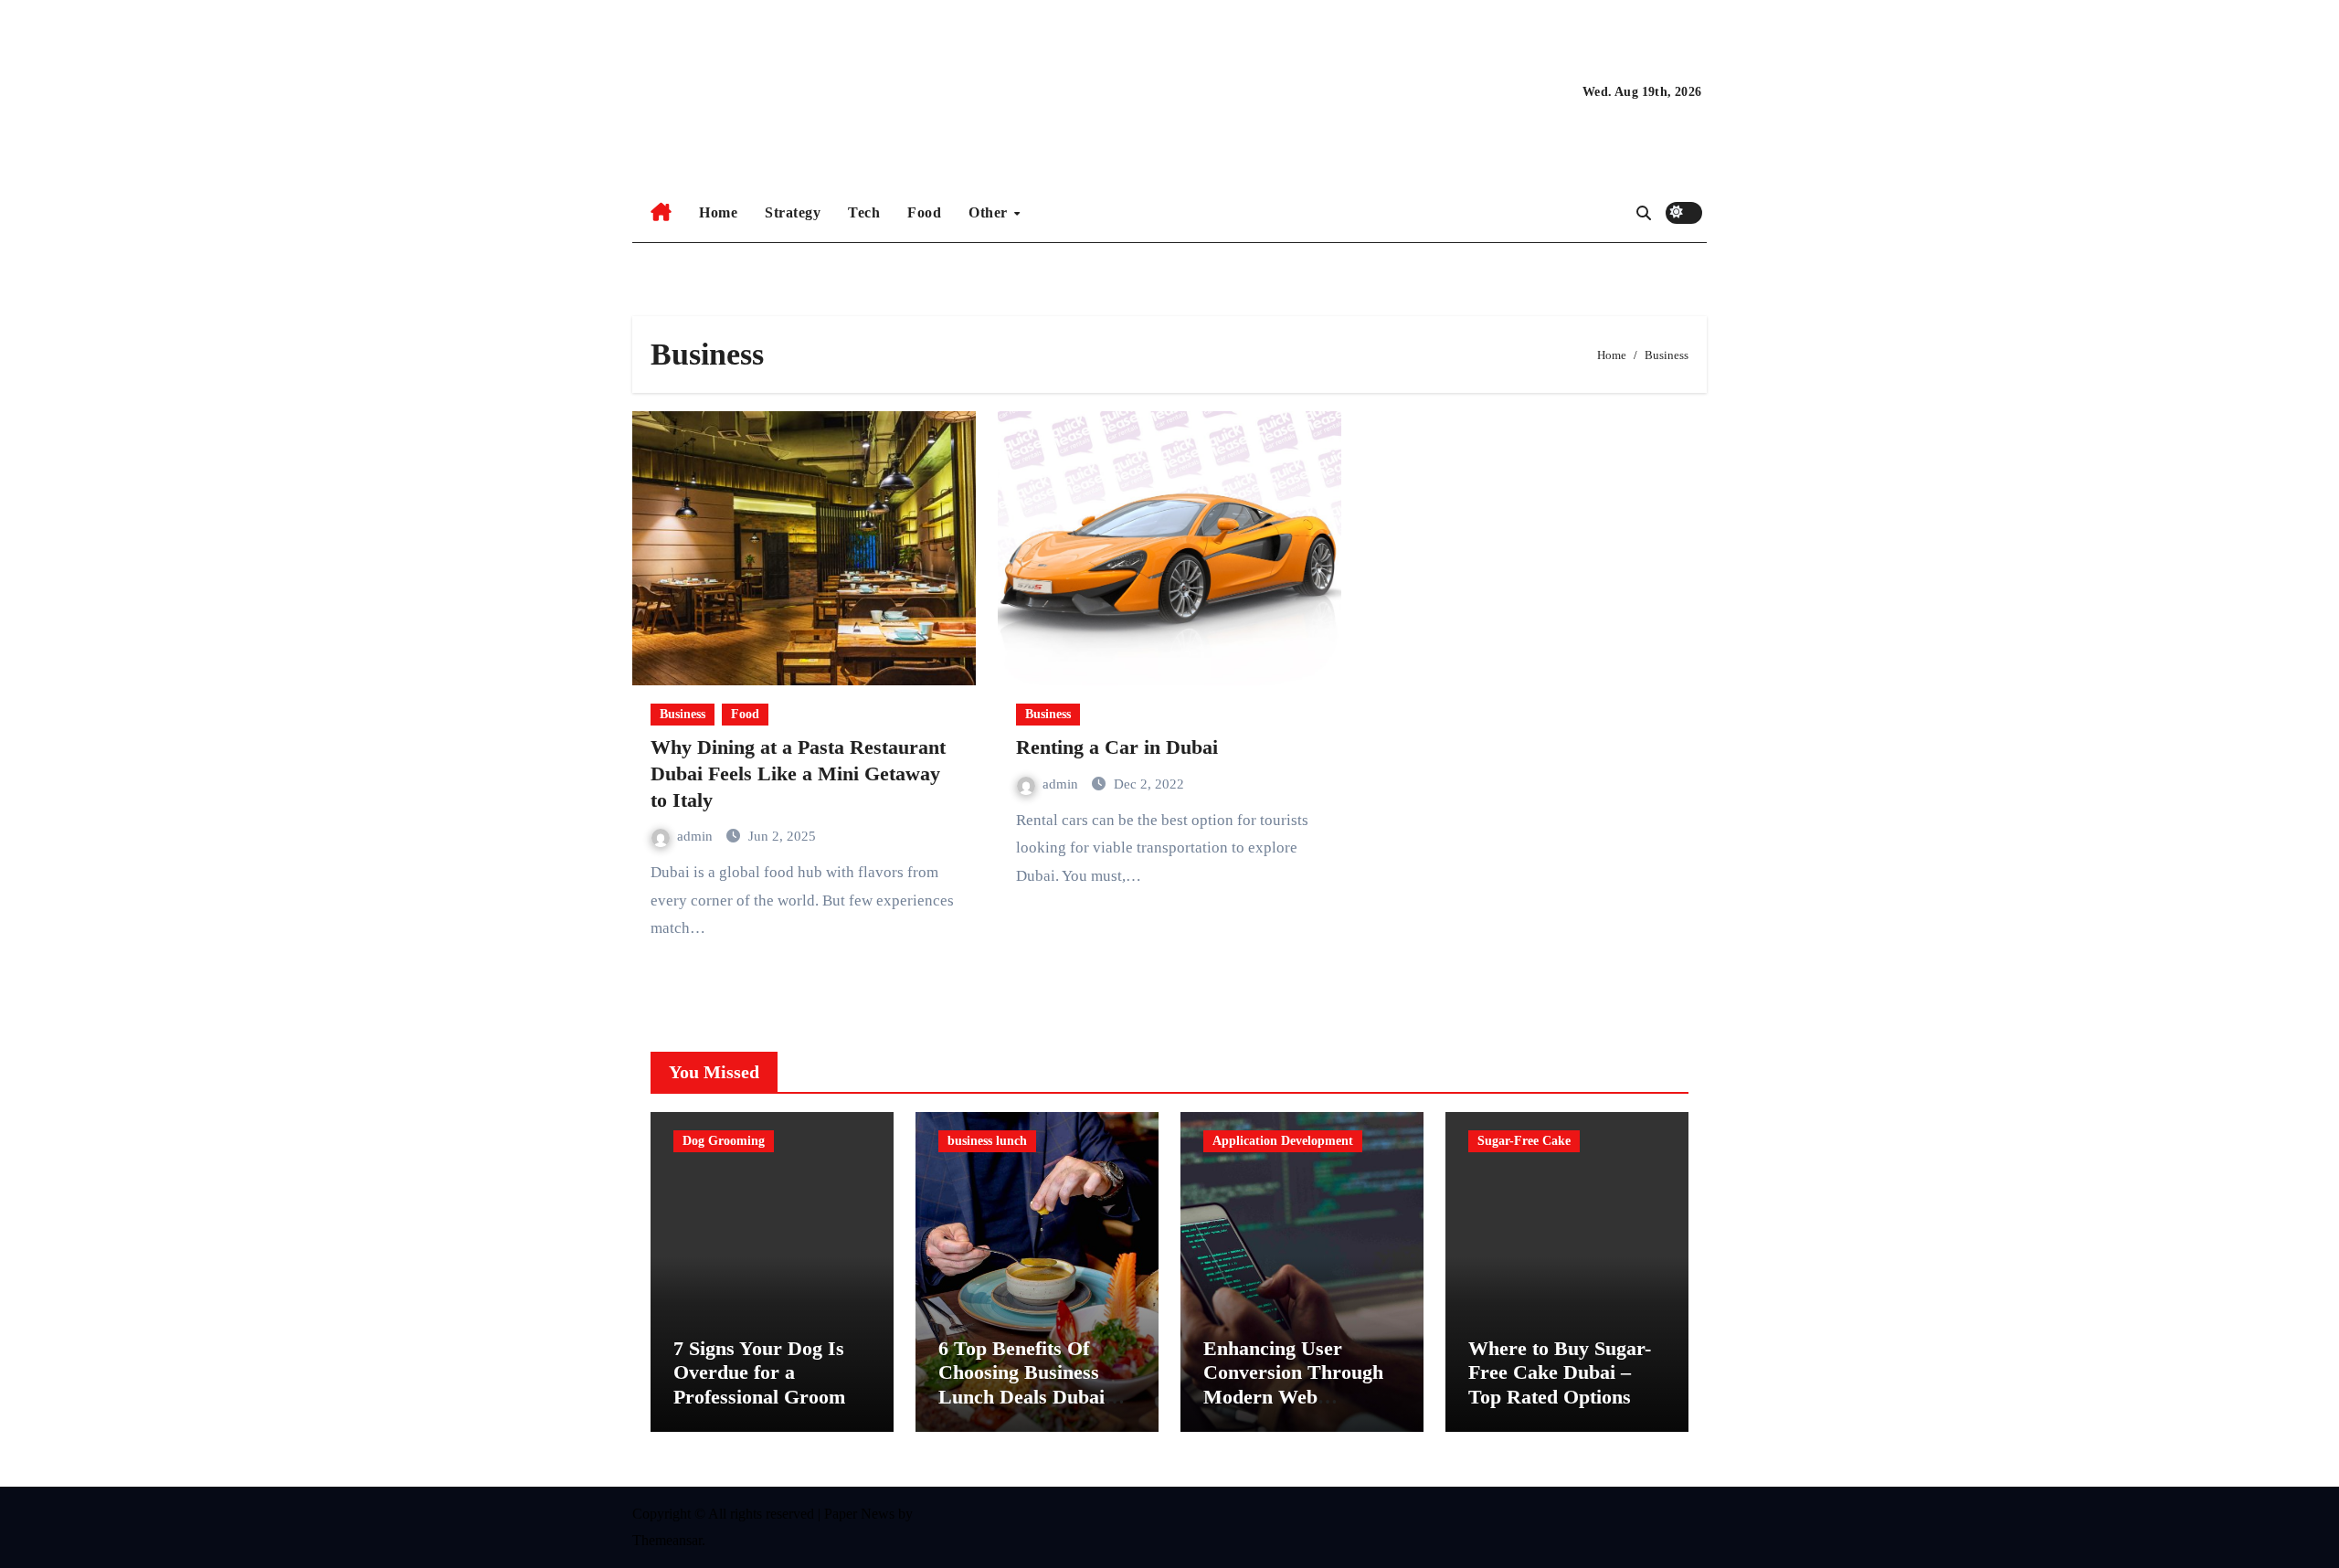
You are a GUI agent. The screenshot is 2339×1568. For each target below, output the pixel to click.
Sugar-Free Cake (1524, 1141)
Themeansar (667, 1540)
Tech (864, 212)
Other (990, 212)
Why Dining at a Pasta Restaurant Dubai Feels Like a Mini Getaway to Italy (798, 773)
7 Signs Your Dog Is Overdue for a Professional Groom (759, 1372)
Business (683, 714)
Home (718, 212)
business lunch (987, 1141)
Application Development (1283, 1141)
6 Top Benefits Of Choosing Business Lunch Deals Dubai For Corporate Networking (1021, 1397)
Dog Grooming (724, 1141)
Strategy (793, 212)
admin (697, 836)
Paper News (859, 1514)
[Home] (661, 213)
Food (924, 212)
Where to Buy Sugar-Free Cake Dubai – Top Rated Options (1560, 1372)
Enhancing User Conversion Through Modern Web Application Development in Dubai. (1302, 1397)
